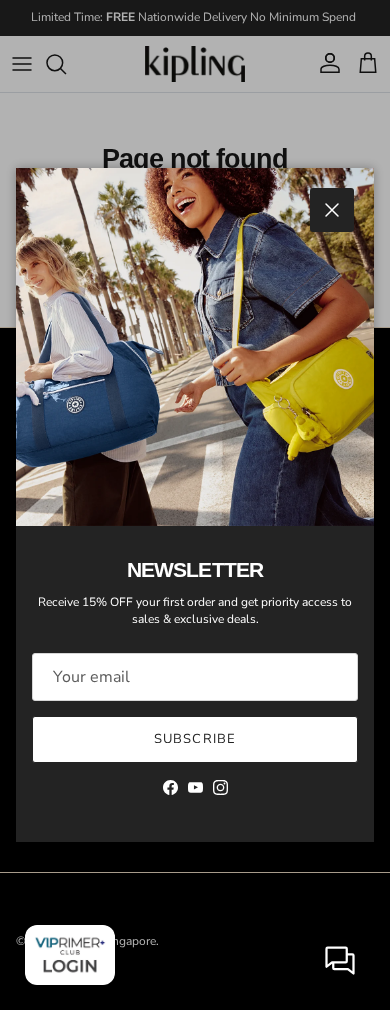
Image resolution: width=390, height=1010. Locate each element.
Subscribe (194, 739)
